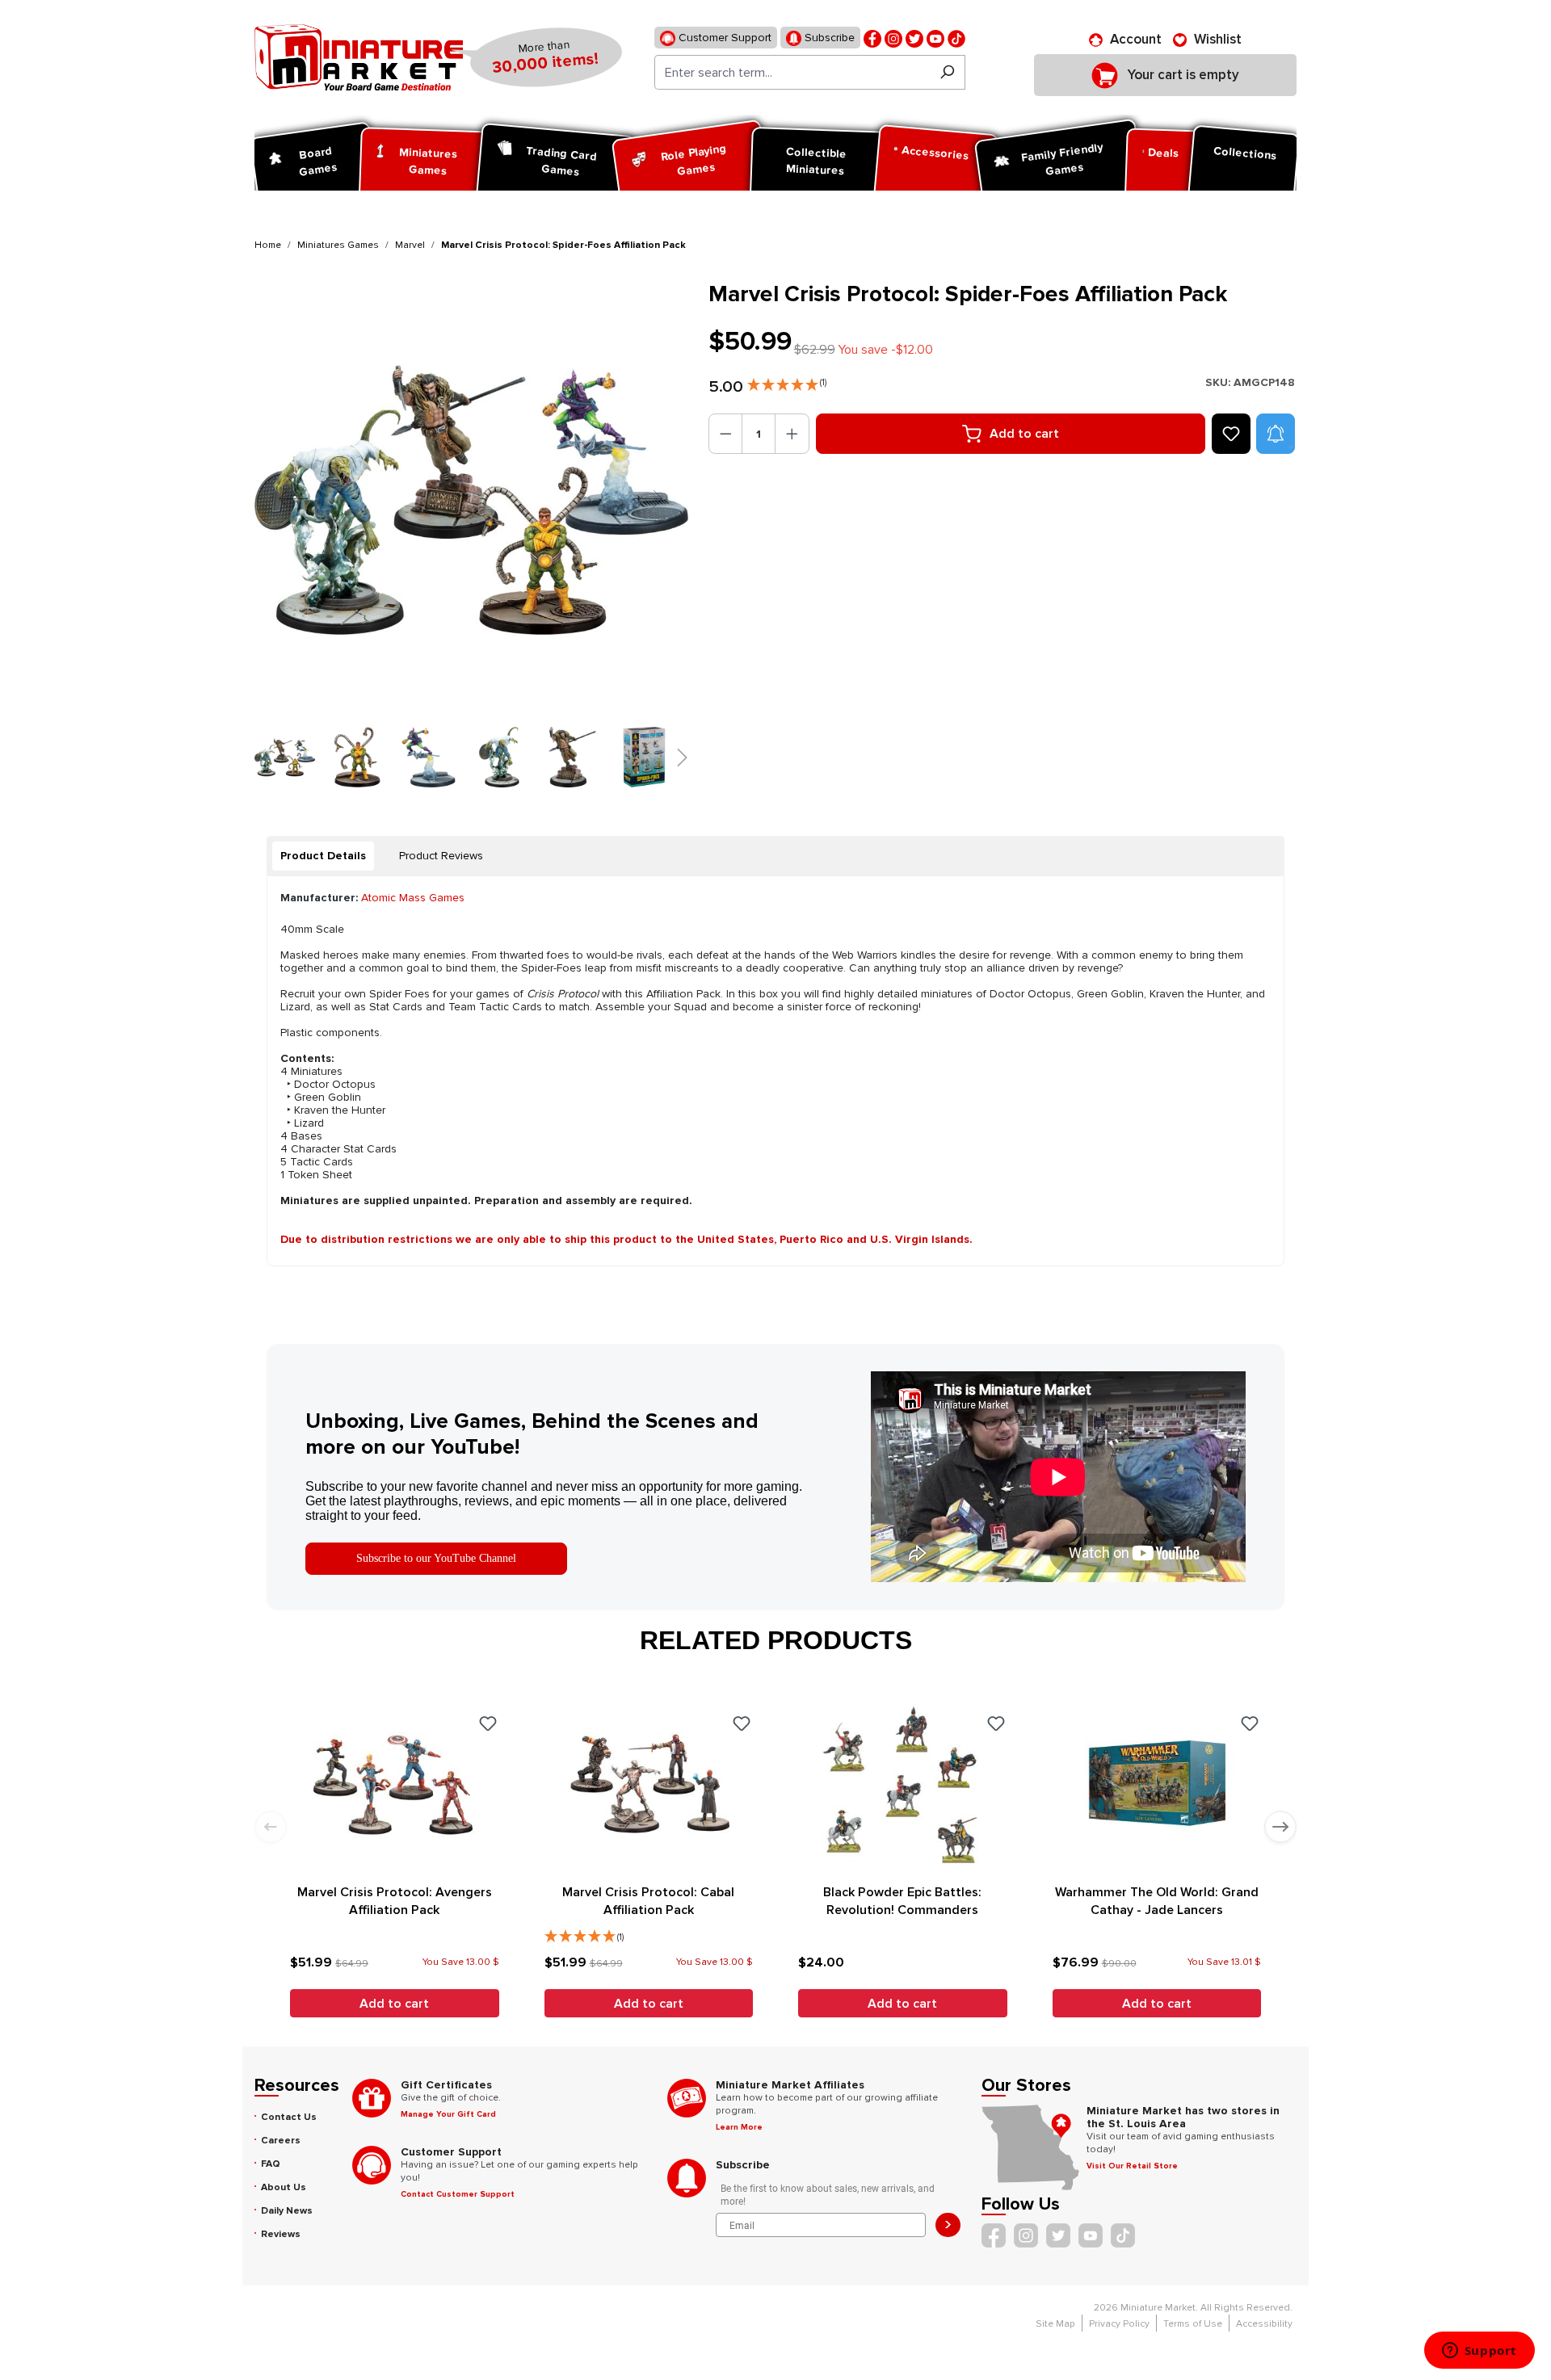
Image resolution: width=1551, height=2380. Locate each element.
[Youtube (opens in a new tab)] (935, 38)
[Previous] (281, 498)
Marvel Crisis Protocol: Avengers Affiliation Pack (395, 1901)
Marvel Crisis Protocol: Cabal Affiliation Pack (648, 1901)
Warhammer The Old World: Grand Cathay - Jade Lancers (1157, 1901)
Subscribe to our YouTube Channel (436, 1558)
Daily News (287, 2211)
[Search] (947, 72)
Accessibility (1264, 2324)
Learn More (739, 2127)
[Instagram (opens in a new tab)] (893, 38)
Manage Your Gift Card (448, 2114)
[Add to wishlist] (1231, 434)
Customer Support (723, 38)
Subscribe (828, 38)
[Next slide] (1280, 1827)
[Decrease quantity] (726, 434)
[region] (472, 534)
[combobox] (792, 72)
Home (268, 245)
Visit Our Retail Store (1132, 2166)
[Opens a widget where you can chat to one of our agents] (1479, 2352)
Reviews (281, 2234)
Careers (281, 2141)
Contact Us (289, 2117)
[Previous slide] (271, 1827)
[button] (787, 381)
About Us (284, 2187)
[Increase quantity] (792, 434)
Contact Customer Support (458, 2194)
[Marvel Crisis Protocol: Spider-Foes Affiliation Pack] (471, 498)
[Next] (636, 498)
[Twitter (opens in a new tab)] (914, 38)
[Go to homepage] (359, 57)
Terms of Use (1193, 2324)
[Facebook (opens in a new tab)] (872, 38)
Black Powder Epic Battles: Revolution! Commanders (902, 1901)
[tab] (323, 856)
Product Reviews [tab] (441, 856)
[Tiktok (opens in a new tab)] (956, 38)
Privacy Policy (1119, 2324)
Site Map (1055, 2324)
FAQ (271, 2164)
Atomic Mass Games (413, 898)
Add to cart (1024, 434)
